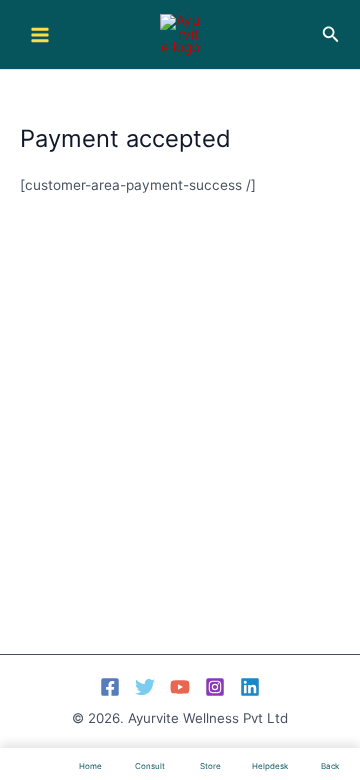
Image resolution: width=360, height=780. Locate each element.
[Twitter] (145, 687)
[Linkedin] (250, 687)
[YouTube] (180, 687)
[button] (331, 34)
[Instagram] (215, 687)
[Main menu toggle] (39, 34)
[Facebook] (110, 687)
